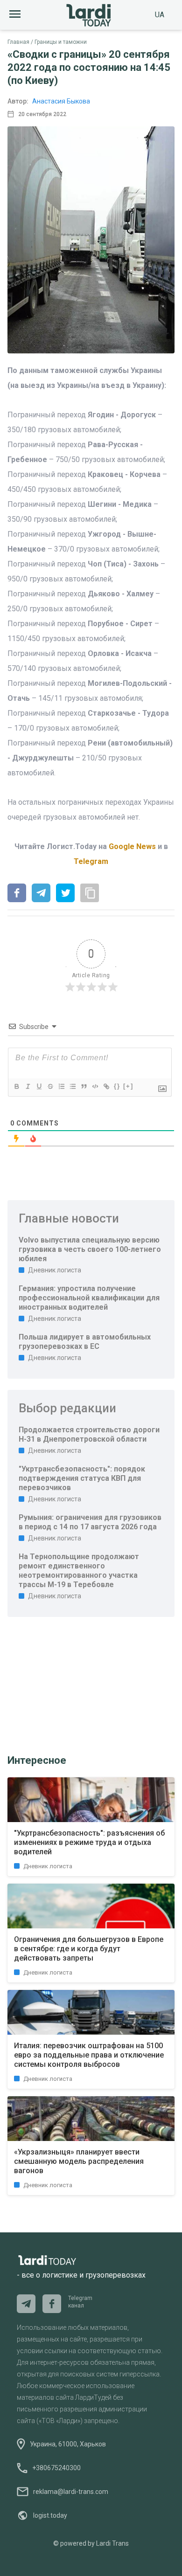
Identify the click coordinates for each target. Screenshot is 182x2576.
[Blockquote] (84, 1086)
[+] (128, 1086)
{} (117, 1086)
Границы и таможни (61, 42)
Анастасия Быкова (61, 101)
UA (160, 15)
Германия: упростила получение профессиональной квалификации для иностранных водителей (89, 1298)
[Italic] (28, 1086)
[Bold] (16, 1086)
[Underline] (39, 1086)
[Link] (106, 1086)
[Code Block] (95, 1086)
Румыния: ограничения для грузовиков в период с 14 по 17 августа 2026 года (90, 1522)
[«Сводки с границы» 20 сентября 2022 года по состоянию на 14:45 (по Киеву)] (17, 894)
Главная (18, 42)
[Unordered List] (72, 1086)
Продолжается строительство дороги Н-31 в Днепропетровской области (89, 1434)
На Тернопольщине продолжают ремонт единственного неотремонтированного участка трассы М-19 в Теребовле (79, 1571)
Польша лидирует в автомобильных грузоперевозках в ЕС (85, 1342)
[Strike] (50, 1086)
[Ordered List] (61, 1086)
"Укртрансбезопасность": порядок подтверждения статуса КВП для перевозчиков (82, 1478)
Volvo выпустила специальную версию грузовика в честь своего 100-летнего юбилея (90, 1249)
